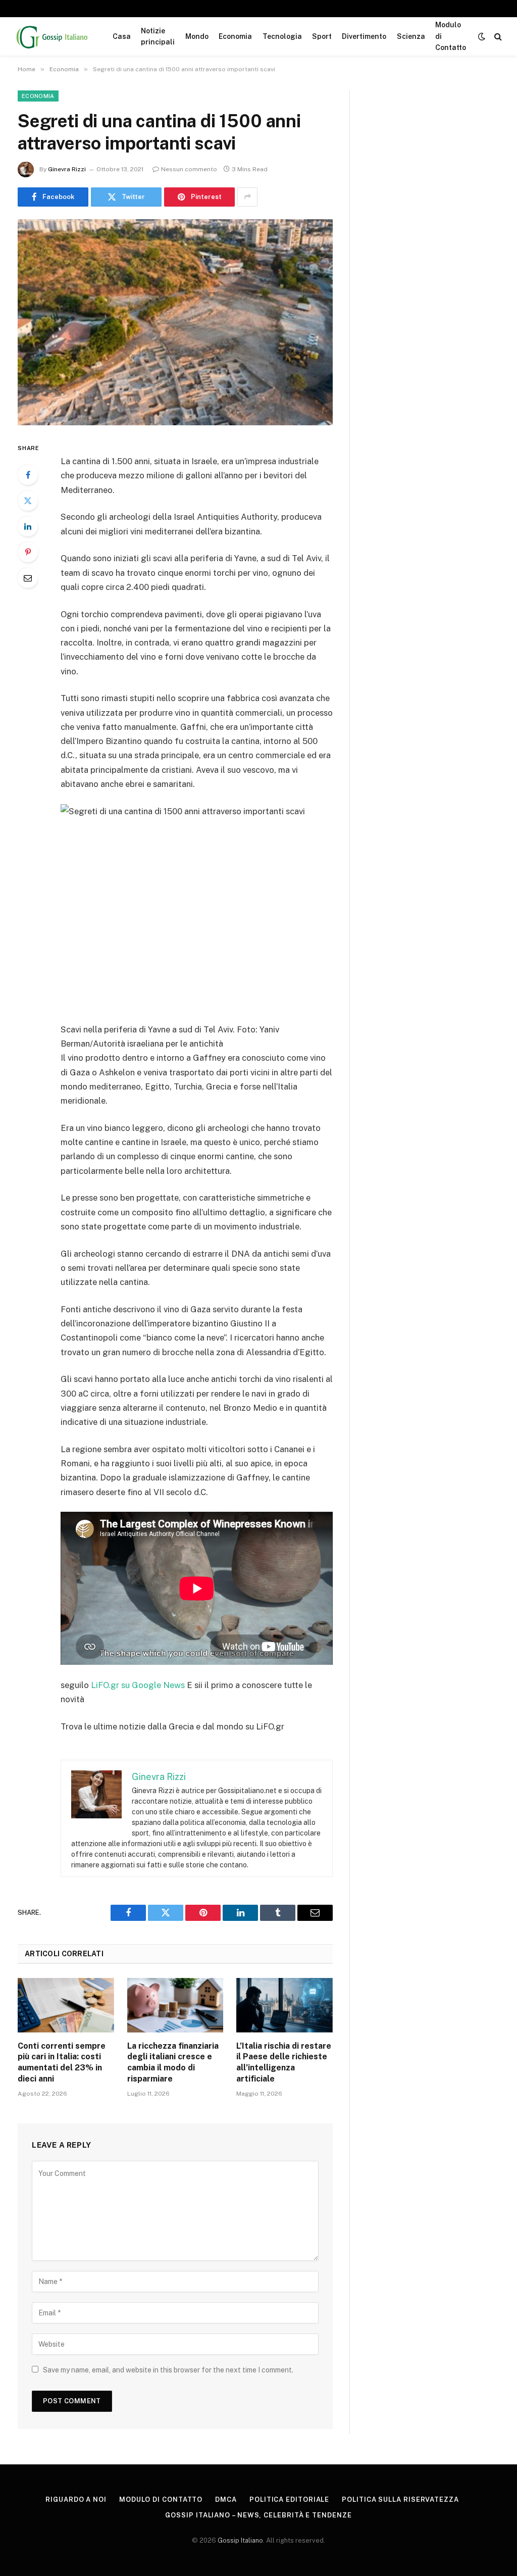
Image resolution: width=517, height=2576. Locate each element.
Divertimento (364, 36)
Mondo (197, 36)
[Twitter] (28, 501)
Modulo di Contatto (451, 36)
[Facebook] (28, 475)
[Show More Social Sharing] (247, 197)
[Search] (497, 37)
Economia (235, 36)
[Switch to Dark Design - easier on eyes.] (482, 36)
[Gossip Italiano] (53, 36)
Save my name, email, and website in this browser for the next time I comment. (168, 2370)
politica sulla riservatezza (400, 2499)
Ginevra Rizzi (67, 169)
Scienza (411, 36)
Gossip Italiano (240, 2540)
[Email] (28, 578)
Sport (322, 36)
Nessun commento (189, 169)
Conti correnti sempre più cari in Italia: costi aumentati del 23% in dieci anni (62, 2062)
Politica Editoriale (289, 2499)
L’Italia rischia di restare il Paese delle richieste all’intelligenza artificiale (284, 2062)
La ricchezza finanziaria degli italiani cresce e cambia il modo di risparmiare (173, 2062)
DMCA (226, 2499)
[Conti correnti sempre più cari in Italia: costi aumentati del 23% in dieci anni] (66, 2005)
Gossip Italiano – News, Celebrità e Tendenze (258, 2515)
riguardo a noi (76, 2499)
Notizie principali (158, 36)
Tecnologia (282, 36)
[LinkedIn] (28, 526)
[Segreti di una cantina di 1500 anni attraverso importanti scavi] (175, 322)
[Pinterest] (28, 552)
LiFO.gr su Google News (138, 1685)
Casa (122, 36)
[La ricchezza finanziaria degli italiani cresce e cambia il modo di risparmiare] (175, 2005)
